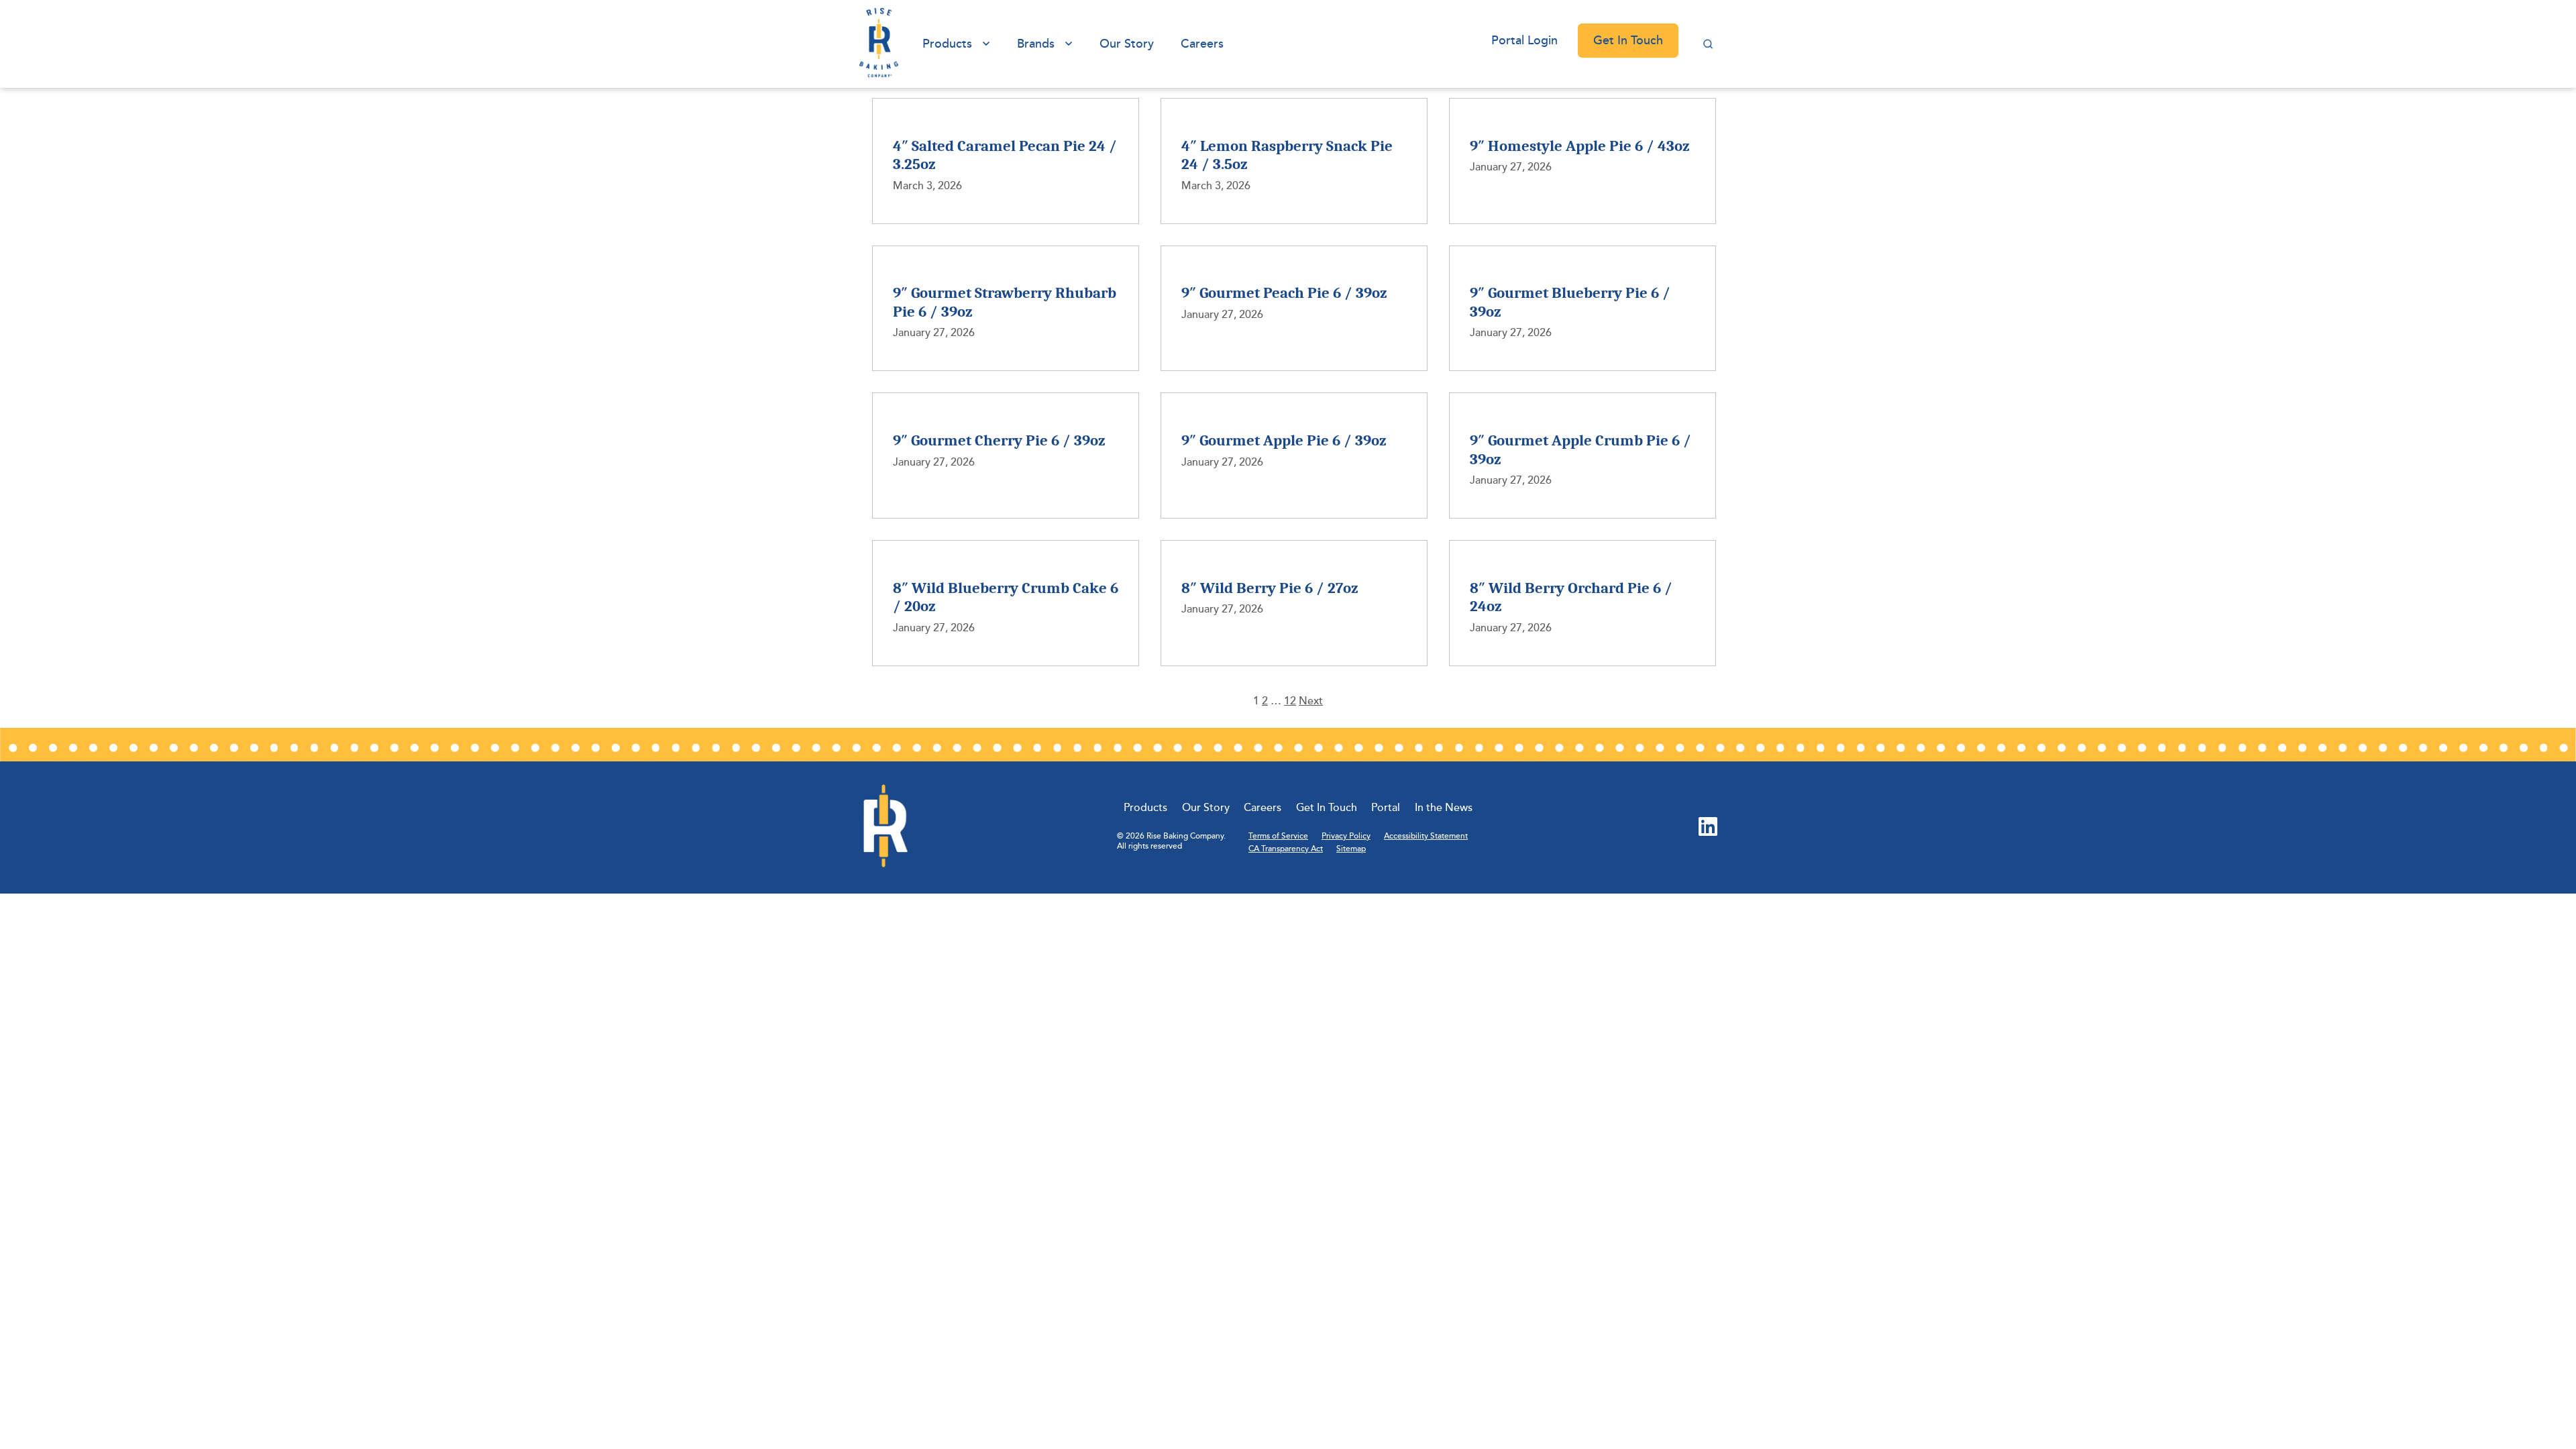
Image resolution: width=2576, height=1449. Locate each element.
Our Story (1127, 44)
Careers (1202, 44)
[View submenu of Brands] (1069, 44)
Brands (1036, 44)
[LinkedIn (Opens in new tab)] (1708, 828)
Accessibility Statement (1426, 836)
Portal (1386, 808)
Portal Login (1524, 40)
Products (947, 44)
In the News (1444, 808)
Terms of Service (1278, 836)
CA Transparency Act (1286, 849)
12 (1290, 701)
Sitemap (1351, 849)
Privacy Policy (1346, 836)
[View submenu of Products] (986, 44)
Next (1311, 701)
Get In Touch (1628, 40)
